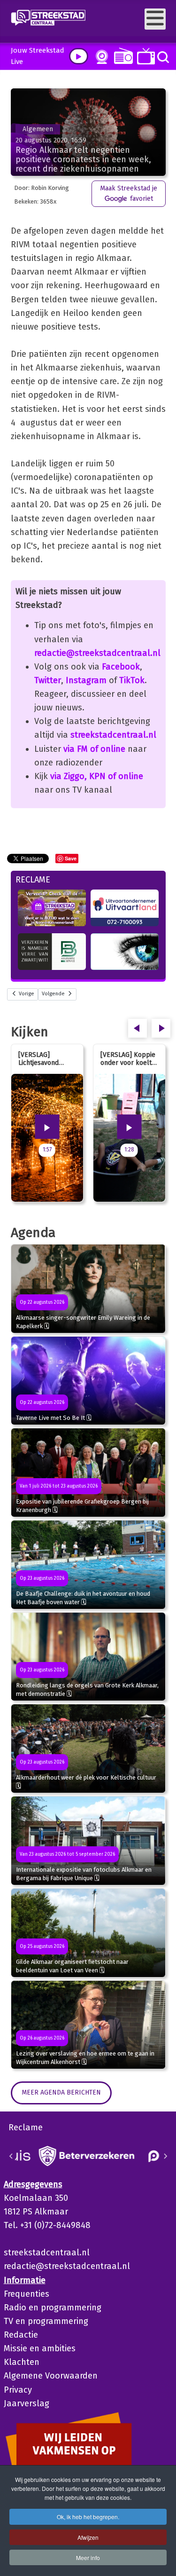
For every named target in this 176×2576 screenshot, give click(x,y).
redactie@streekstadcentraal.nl (97, 653)
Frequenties (27, 2294)
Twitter (48, 680)
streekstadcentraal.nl (113, 735)
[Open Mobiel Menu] (155, 19)
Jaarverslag (27, 2403)
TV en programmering (46, 2321)
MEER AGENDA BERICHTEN (61, 2092)
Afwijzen (88, 2537)
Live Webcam (100, 57)
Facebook (121, 667)
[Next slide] (165, 2156)
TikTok (132, 680)
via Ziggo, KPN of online (97, 776)
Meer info (88, 2557)
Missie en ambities (40, 2348)
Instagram (86, 680)
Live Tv (144, 56)
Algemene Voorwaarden (51, 2376)
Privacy (18, 2390)
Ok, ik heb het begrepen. (88, 2517)
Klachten (22, 2362)
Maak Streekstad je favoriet (129, 193)
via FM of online (94, 749)
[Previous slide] (11, 2156)
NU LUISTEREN (121, 56)
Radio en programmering (53, 2308)
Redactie (21, 2335)
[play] (79, 56)
